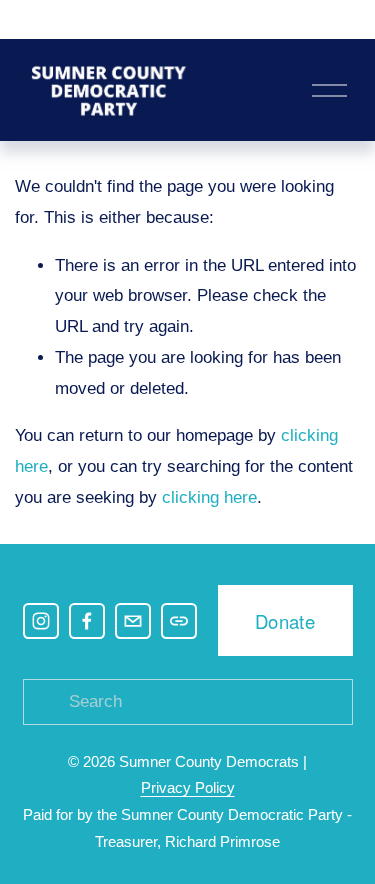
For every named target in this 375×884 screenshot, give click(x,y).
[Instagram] (41, 621)
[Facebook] (87, 621)
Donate (285, 621)
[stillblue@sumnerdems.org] (133, 621)
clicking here (209, 497)
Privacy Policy (188, 787)
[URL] (179, 621)
